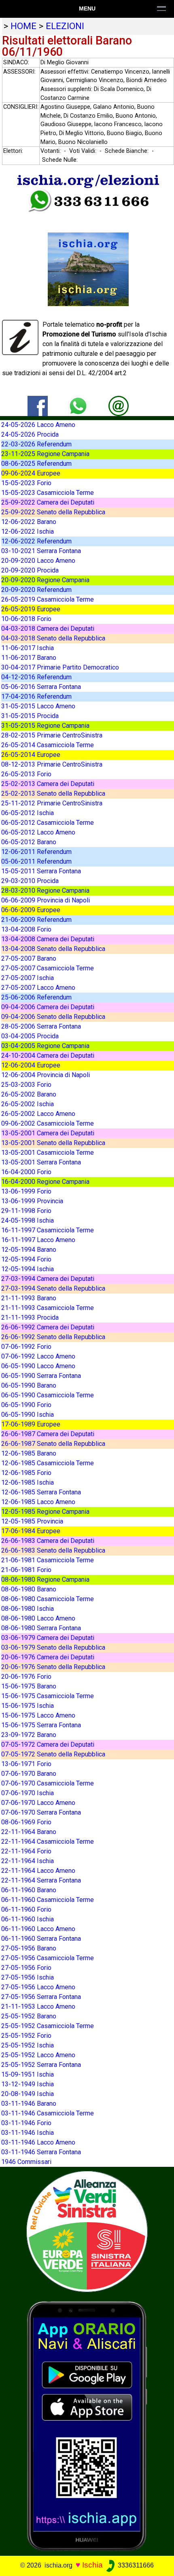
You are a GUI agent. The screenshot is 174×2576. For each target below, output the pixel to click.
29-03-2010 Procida (30, 881)
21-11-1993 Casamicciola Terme (48, 1308)
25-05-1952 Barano (29, 2016)
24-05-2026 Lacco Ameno (38, 425)
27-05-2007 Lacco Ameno (38, 988)
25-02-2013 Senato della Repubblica (53, 794)
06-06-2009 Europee (31, 910)
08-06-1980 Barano (29, 1589)
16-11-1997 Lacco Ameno (38, 1240)
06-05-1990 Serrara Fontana (41, 1376)
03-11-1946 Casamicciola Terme (48, 2113)
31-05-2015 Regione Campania (45, 726)
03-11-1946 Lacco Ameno (38, 2142)
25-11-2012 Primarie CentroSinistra (52, 803)
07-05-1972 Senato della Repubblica (53, 1754)
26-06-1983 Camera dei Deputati (48, 1541)
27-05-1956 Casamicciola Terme (48, 1958)
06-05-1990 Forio (26, 1405)
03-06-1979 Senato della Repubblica (53, 1647)
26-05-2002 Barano (29, 1094)
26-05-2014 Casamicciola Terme (48, 745)
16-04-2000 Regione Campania (45, 1182)
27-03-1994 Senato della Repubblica (53, 1288)
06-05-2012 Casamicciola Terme (48, 823)
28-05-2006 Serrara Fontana (41, 1026)
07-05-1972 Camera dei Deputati (48, 1744)
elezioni (65, 26)
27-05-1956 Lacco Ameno (38, 1987)
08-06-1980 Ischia (28, 1609)
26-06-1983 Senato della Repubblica (53, 1550)
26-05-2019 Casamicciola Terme (48, 599)
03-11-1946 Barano (29, 2104)
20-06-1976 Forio (26, 1677)
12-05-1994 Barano (29, 1250)
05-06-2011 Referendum (36, 861)
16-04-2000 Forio (26, 1172)
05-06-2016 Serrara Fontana (41, 687)
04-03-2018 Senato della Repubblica (53, 638)
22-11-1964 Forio (26, 1851)
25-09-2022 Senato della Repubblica (53, 512)
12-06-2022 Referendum (36, 541)
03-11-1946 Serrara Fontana (41, 2152)
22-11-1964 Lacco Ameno (38, 1871)
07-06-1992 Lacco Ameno (38, 1356)
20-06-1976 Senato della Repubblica (53, 1667)
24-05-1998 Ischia (28, 1220)
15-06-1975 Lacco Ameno (38, 1715)
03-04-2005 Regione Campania (45, 1046)
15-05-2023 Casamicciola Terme (48, 493)
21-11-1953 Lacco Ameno (38, 2006)
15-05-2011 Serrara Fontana (41, 871)
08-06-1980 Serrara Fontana (41, 1628)
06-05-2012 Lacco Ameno (38, 832)
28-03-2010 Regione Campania (45, 891)
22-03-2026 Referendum (36, 444)
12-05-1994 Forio (26, 1259)
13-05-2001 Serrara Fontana (41, 1162)
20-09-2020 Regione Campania (45, 580)
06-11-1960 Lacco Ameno (38, 1929)
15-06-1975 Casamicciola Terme (48, 1696)
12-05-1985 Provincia (32, 1521)
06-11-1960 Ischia (28, 1919)
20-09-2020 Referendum (36, 590)
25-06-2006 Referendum (36, 997)
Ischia (92, 2565)
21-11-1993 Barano (29, 1298)
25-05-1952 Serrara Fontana (41, 2065)
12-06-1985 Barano (29, 1453)
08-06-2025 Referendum (36, 464)
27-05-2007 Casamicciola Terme (48, 968)
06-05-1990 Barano (29, 1385)
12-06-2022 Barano (29, 522)
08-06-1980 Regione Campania (45, 1580)
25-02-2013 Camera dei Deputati (48, 784)
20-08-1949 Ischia (28, 2094)
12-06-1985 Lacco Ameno (38, 1502)
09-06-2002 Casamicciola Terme (48, 1123)
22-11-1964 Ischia (28, 1861)
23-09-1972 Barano (29, 1735)
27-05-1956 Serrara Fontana (41, 1997)
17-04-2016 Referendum (36, 696)
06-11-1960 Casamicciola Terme (48, 1900)
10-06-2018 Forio (26, 619)
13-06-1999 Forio (26, 1191)
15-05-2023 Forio (26, 483)
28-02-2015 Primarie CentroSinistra (52, 735)
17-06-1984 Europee (31, 1531)
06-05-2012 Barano (29, 842)
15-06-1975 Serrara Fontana (41, 1725)
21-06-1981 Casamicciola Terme (48, 1560)
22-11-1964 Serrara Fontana (41, 1880)
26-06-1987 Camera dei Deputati (48, 1434)
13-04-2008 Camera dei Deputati (48, 939)
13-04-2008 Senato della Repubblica (53, 949)
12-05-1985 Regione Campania (45, 1512)
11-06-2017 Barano (29, 658)
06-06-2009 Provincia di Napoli (46, 900)
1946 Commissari (26, 2162)
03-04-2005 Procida (30, 1036)
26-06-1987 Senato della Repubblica (53, 1444)
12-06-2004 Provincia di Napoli (46, 1075)
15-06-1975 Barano (29, 1686)
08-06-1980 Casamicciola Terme (48, 1599)
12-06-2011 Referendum (36, 852)
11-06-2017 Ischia (28, 648)
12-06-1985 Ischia (28, 1482)
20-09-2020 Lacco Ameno (38, 561)
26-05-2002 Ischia (28, 1104)
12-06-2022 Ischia (28, 531)
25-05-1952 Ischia (28, 2045)
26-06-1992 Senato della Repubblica (53, 1337)
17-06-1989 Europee (31, 1424)
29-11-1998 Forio (26, 1211)
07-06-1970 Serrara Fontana (41, 1812)
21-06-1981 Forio (26, 1570)
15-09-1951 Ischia (28, 2074)
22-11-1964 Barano (29, 1832)
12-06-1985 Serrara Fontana (41, 1492)
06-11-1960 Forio (26, 1909)
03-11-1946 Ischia (28, 2133)
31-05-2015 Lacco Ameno (38, 706)
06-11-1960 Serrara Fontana (41, 1939)
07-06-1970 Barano (29, 1774)
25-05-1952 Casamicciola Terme (48, 2026)
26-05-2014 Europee (31, 755)
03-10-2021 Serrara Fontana (41, 551)
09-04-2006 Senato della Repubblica (53, 1017)
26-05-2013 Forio (26, 774)
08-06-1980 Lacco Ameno (38, 1618)
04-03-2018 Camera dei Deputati (48, 629)
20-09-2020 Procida (30, 570)
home (23, 26)
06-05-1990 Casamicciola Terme (48, 1395)
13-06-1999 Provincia (32, 1201)
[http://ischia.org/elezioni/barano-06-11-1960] (119, 405)
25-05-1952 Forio (26, 2036)
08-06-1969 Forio (26, 1822)
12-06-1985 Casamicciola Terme (48, 1463)
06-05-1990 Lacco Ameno (38, 1366)
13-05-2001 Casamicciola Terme (48, 1153)
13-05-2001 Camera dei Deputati (48, 1133)
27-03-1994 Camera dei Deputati (48, 1279)
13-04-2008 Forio (26, 929)
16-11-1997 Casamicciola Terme (48, 1230)
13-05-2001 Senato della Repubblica (53, 1143)
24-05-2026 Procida (30, 434)
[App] (87, 2425)
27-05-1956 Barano (29, 1948)
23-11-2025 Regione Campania (45, 454)
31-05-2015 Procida (30, 716)
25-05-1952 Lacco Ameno (38, 2055)
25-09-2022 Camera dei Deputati (48, 502)
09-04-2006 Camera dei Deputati (48, 1007)
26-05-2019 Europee (31, 609)
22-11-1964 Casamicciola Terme (48, 1842)
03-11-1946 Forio (26, 2123)
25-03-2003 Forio (26, 1085)
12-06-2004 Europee (31, 1065)
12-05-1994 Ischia (28, 1269)
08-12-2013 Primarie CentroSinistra (52, 764)
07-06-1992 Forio (26, 1347)
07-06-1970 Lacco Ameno (38, 1803)
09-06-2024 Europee (31, 473)
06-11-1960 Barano (29, 1890)
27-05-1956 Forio (26, 1968)
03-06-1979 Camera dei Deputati (48, 1638)
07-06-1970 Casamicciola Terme (48, 1783)
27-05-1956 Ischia (28, 1977)
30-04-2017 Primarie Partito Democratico (60, 667)
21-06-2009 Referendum (36, 920)
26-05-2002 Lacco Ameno (38, 1114)
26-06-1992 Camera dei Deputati (48, 1327)
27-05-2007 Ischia (28, 978)
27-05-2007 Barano (29, 958)
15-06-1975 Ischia (28, 1706)
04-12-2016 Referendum (36, 677)
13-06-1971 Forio (26, 1764)
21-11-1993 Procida (30, 1318)
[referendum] (87, 2231)
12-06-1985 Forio (26, 1473)
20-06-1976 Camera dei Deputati (48, 1657)
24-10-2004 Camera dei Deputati (48, 1056)
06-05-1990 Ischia (28, 1415)
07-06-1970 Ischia (28, 1793)
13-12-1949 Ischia (28, 2084)
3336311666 (135, 2565)
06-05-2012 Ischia (28, 813)
